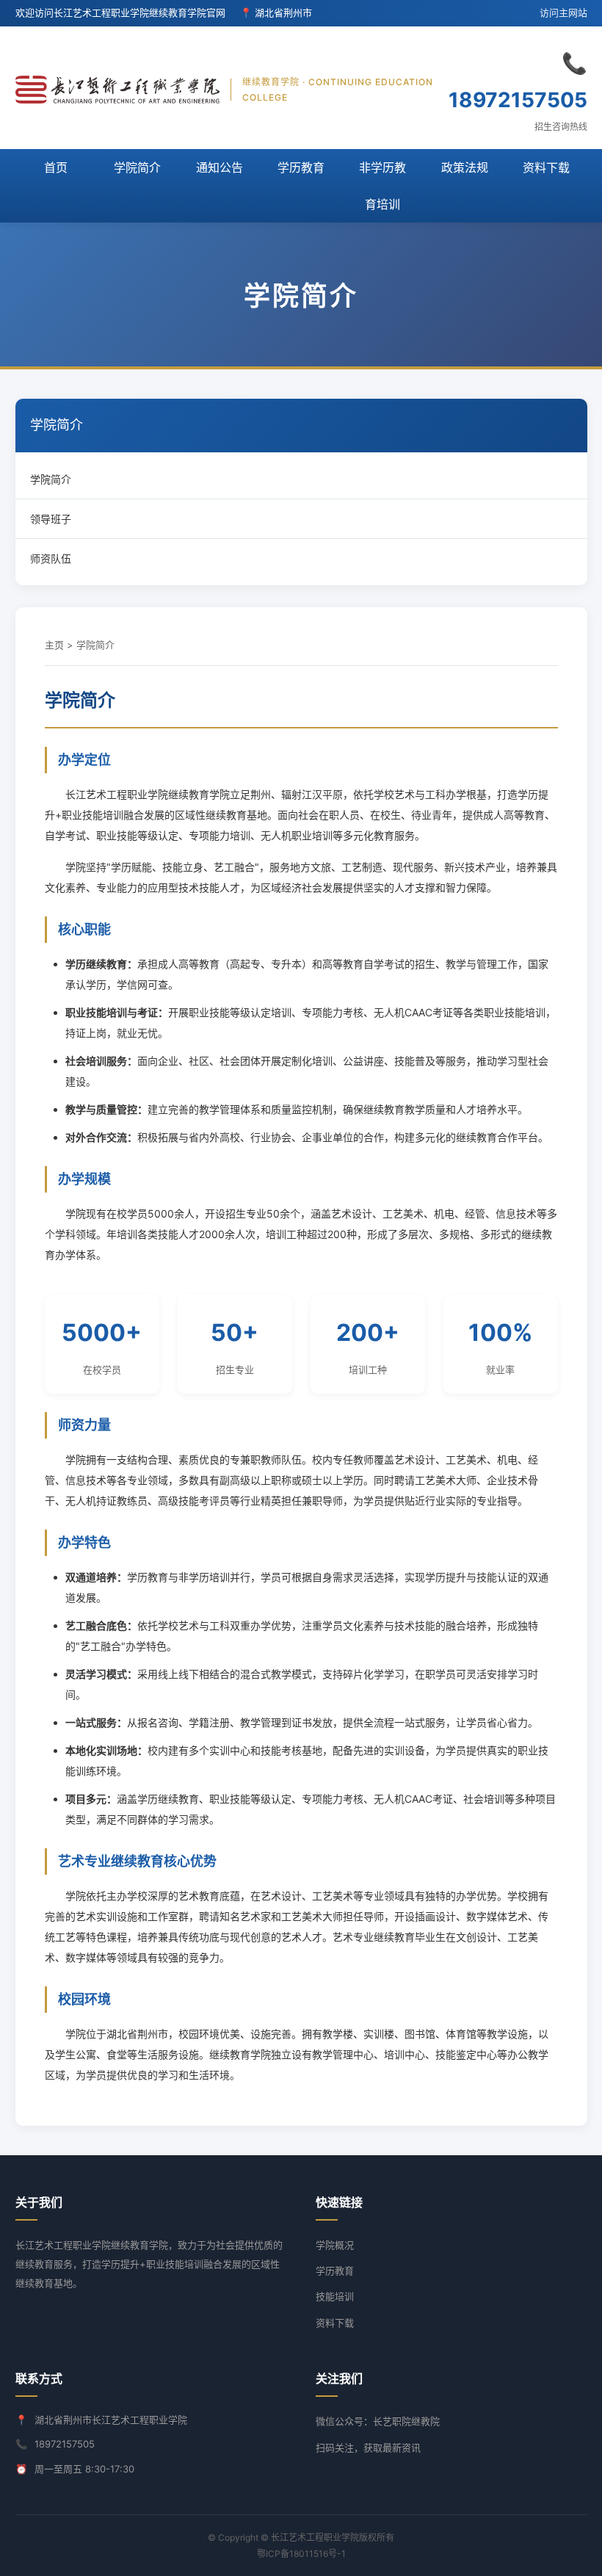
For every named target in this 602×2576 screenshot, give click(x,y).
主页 (54, 645)
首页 (56, 167)
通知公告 (220, 167)
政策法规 (465, 167)
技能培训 (335, 2296)
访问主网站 (563, 12)
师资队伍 (51, 558)
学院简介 (137, 167)
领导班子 (51, 519)
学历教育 (301, 167)
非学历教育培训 (382, 186)
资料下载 (546, 167)
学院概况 (335, 2245)
